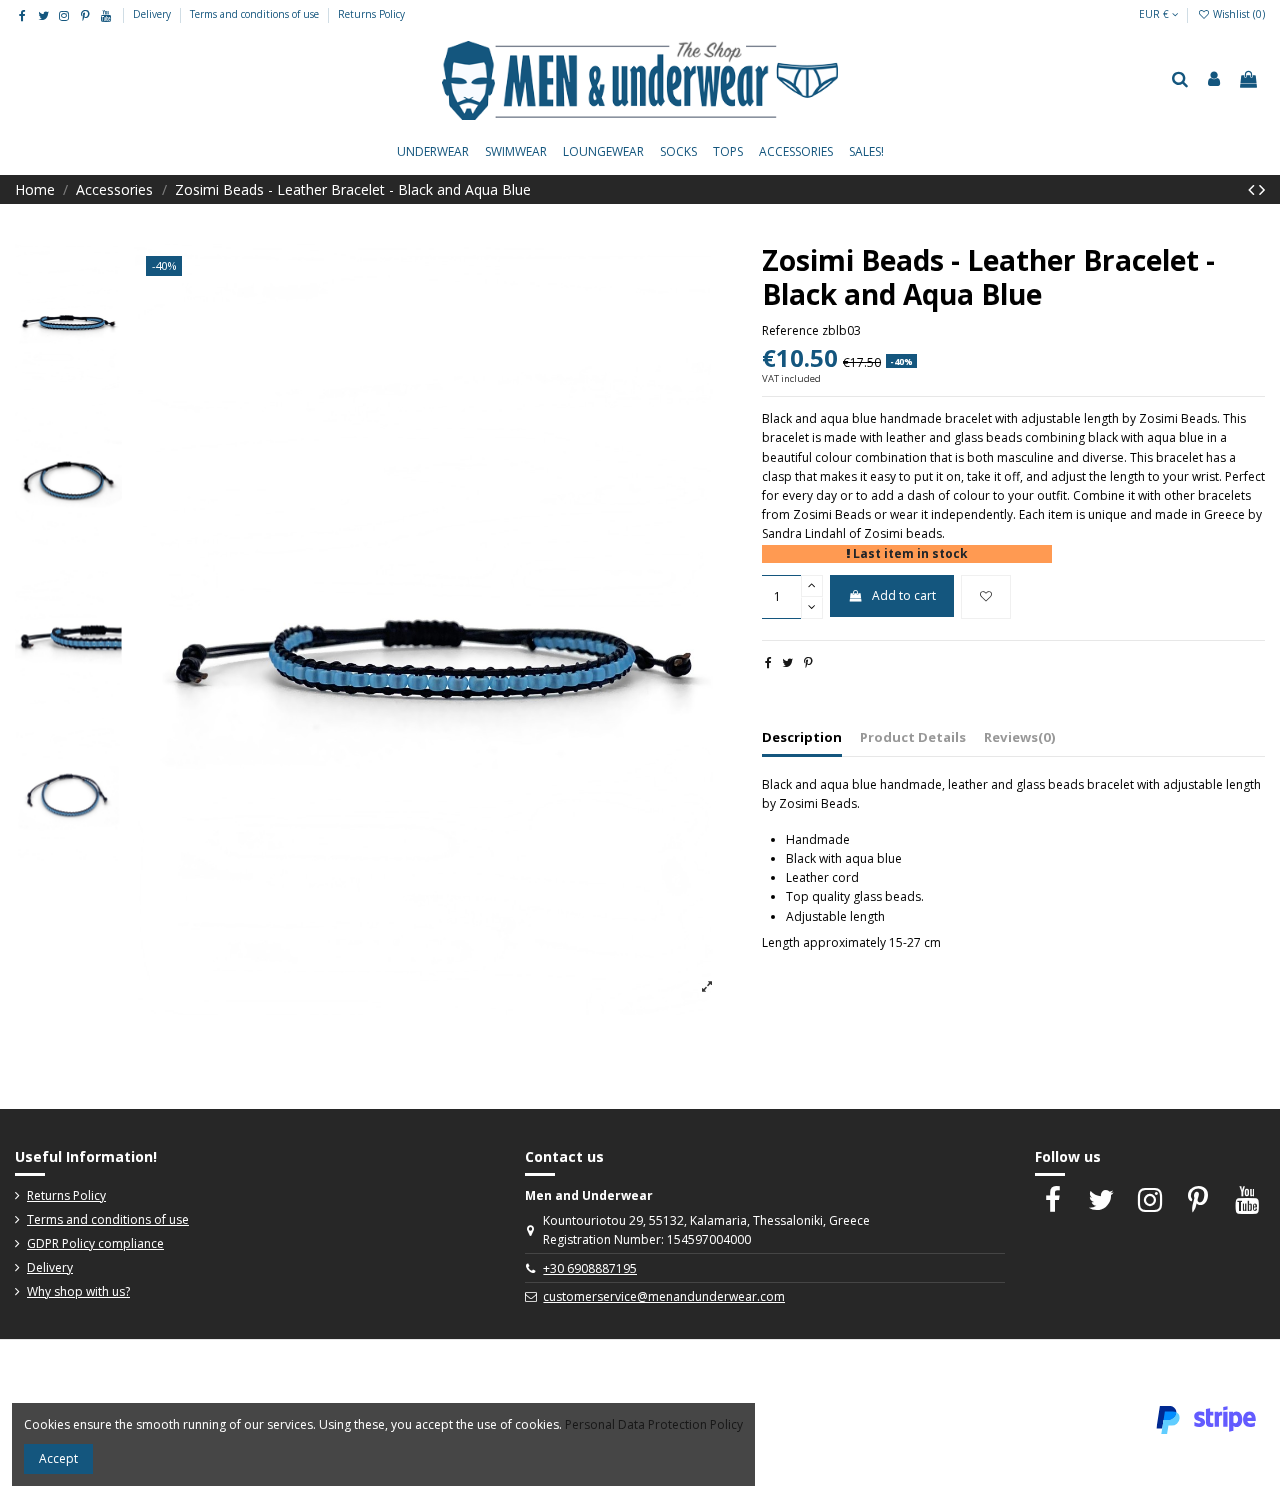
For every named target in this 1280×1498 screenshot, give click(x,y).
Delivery (153, 14)
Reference (790, 330)
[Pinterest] (808, 662)
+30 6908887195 (590, 1268)
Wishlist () (1237, 14)
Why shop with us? (78, 1291)
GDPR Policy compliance (95, 1243)
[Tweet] (787, 662)
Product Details (913, 737)
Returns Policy (371, 14)
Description (802, 737)
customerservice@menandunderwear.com (664, 1296)
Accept (58, 1458)
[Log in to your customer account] (1214, 80)
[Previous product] (1253, 189)
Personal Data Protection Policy (654, 1424)
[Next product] (1262, 189)
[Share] (768, 662)
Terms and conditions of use (256, 14)
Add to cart (904, 595)
